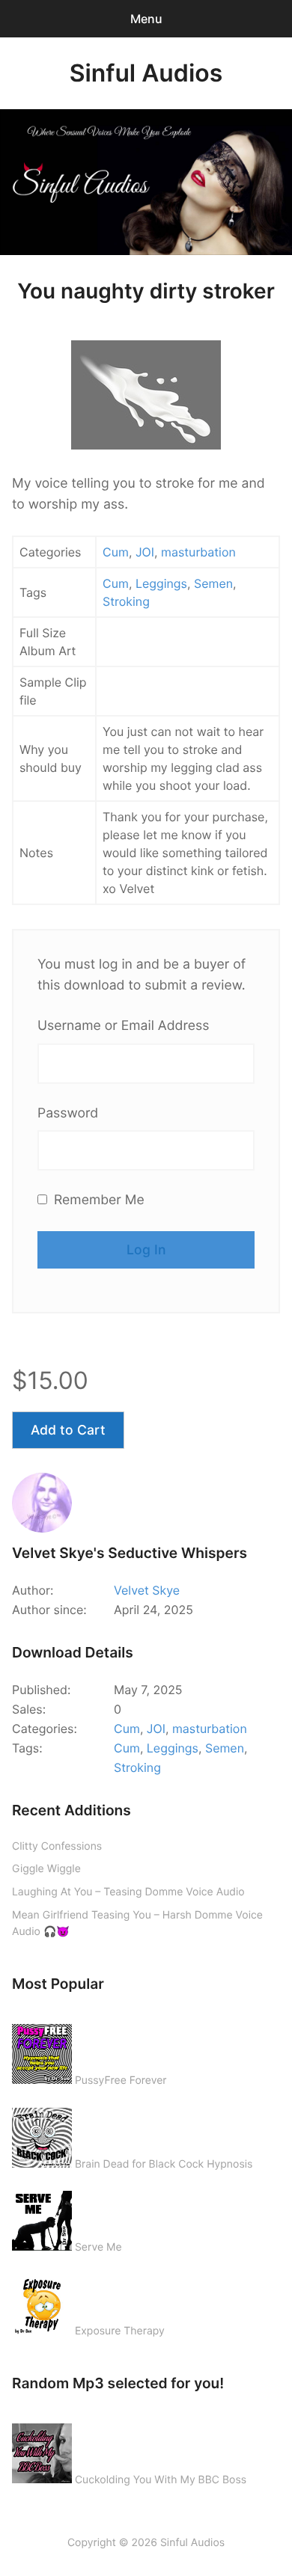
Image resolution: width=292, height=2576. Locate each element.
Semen (213, 583)
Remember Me (97, 1200)
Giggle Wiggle (46, 1869)
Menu (146, 19)
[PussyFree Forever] (42, 2051)
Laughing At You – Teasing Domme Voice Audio (128, 1892)
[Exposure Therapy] (42, 2301)
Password (68, 1113)
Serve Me (98, 2247)
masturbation (198, 552)
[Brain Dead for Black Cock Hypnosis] (42, 2135)
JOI (145, 552)
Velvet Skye (147, 1590)
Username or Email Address (123, 1026)
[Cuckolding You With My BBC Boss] (42, 2450)
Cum (116, 552)
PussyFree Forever (121, 2080)
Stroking (126, 601)
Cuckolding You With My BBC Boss (161, 2480)
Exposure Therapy (120, 2331)
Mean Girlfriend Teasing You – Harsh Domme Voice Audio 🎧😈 (137, 1924)
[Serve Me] (42, 2218)
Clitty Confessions (57, 1846)
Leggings (161, 583)
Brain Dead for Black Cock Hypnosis (164, 2164)
